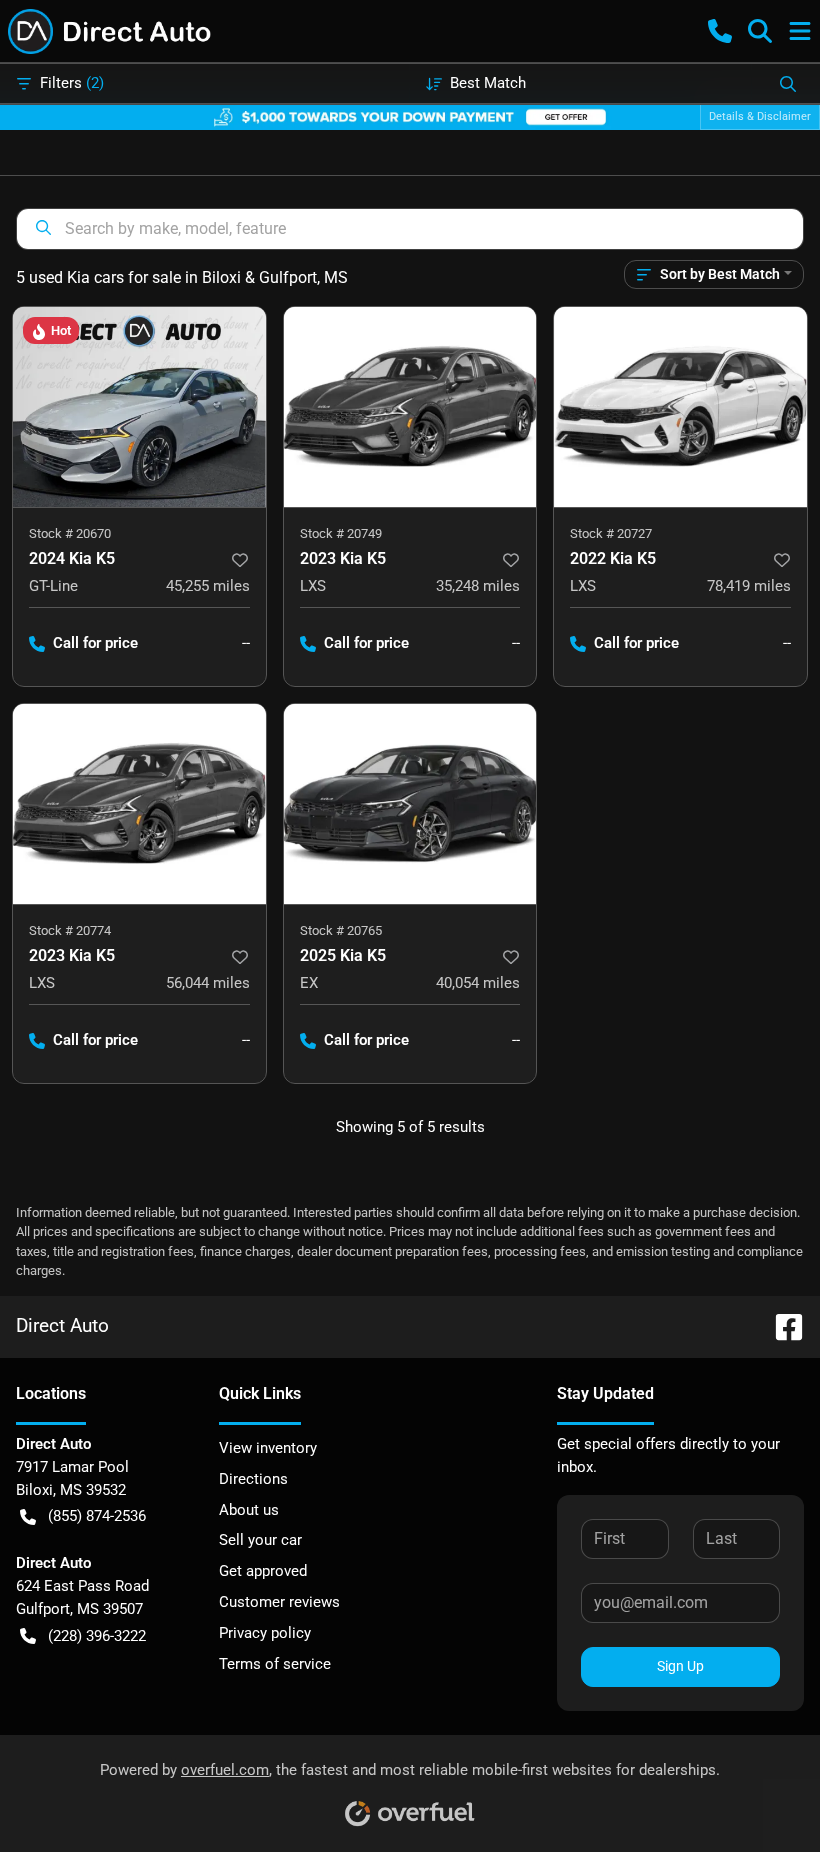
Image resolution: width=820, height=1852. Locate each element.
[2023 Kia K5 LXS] (410, 407)
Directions (253, 1479)
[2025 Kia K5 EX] (410, 804)
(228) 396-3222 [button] (97, 1636)
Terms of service (275, 1664)
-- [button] (246, 643)
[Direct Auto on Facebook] (781, 1325)
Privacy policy (265, 1633)
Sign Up (680, 1666)
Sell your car (260, 1540)
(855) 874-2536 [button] (97, 1516)
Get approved (263, 1571)
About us (249, 1510)
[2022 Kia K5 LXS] (680, 407)
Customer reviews (279, 1602)
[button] (720, 31)
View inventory (268, 1448)
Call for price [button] (95, 643)
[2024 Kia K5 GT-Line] (139, 407)
